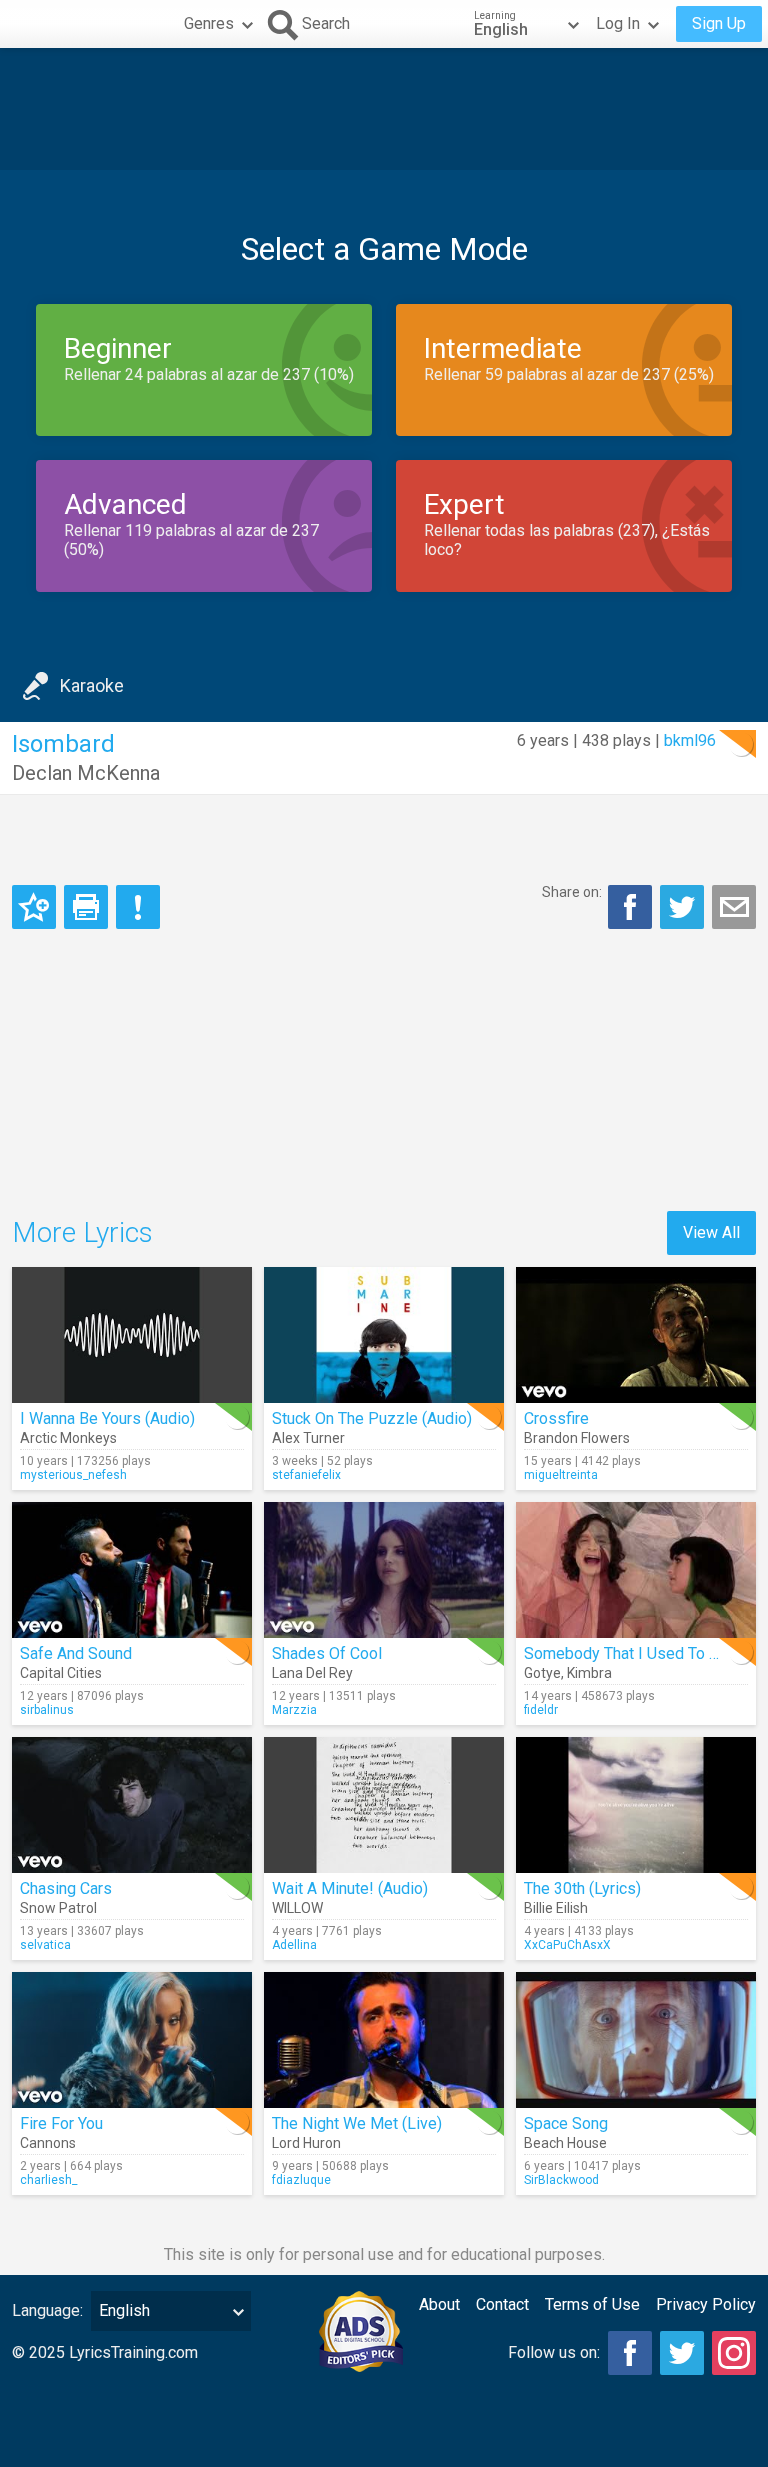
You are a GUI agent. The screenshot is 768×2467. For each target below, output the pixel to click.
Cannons (48, 2143)
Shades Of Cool (327, 1653)
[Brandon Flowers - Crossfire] (636, 1335)
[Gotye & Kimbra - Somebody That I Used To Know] (636, 1570)
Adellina (294, 1945)
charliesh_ (48, 2180)
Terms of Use (592, 2304)
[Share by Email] (734, 907)
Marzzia (294, 1710)
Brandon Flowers (577, 1438)
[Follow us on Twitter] (682, 2353)
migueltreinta (561, 1475)
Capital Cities (61, 1673)
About (439, 2304)
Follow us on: (554, 2352)
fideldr (541, 1710)
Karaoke (92, 685)
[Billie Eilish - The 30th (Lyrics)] (636, 1805)
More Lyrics (82, 1232)
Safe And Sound (76, 1653)
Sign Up (719, 23)
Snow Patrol (58, 1908)
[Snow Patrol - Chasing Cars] (132, 1805)
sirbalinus (47, 1710)
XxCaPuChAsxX (567, 1945)
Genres (209, 23)
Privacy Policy (706, 2304)
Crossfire (556, 1418)
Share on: (572, 892)
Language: (47, 2310)
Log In (618, 23)
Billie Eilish (556, 1908)
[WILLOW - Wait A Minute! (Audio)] (384, 1805)
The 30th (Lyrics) (582, 1888)
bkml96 (690, 740)
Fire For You (61, 2123)
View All (711, 1232)
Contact (502, 2304)
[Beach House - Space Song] (636, 2040)
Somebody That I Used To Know (636, 1653)
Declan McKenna (86, 773)
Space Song (566, 2123)
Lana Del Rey (312, 1673)
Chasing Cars (66, 1888)
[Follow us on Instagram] (734, 2353)
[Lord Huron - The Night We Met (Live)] (384, 2040)
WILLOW (297, 1908)
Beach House (565, 2143)
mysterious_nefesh (73, 1475)
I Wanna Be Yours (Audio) (107, 1418)
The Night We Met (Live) (357, 2123)
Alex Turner (308, 1438)
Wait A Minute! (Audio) (350, 1888)
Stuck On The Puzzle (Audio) (372, 1418)
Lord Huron (306, 2143)
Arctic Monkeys (68, 1438)
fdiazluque (301, 2180)
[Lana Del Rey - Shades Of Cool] (384, 1570)
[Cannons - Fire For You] (132, 2040)
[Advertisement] (384, 109)
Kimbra (589, 1673)
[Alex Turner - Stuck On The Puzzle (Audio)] (384, 1335)
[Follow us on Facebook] (630, 2353)
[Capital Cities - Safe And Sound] (132, 1570)
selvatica (45, 1945)
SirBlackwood (561, 2180)
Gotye (542, 1673)
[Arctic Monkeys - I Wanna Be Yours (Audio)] (132, 1335)
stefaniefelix (306, 1475)
